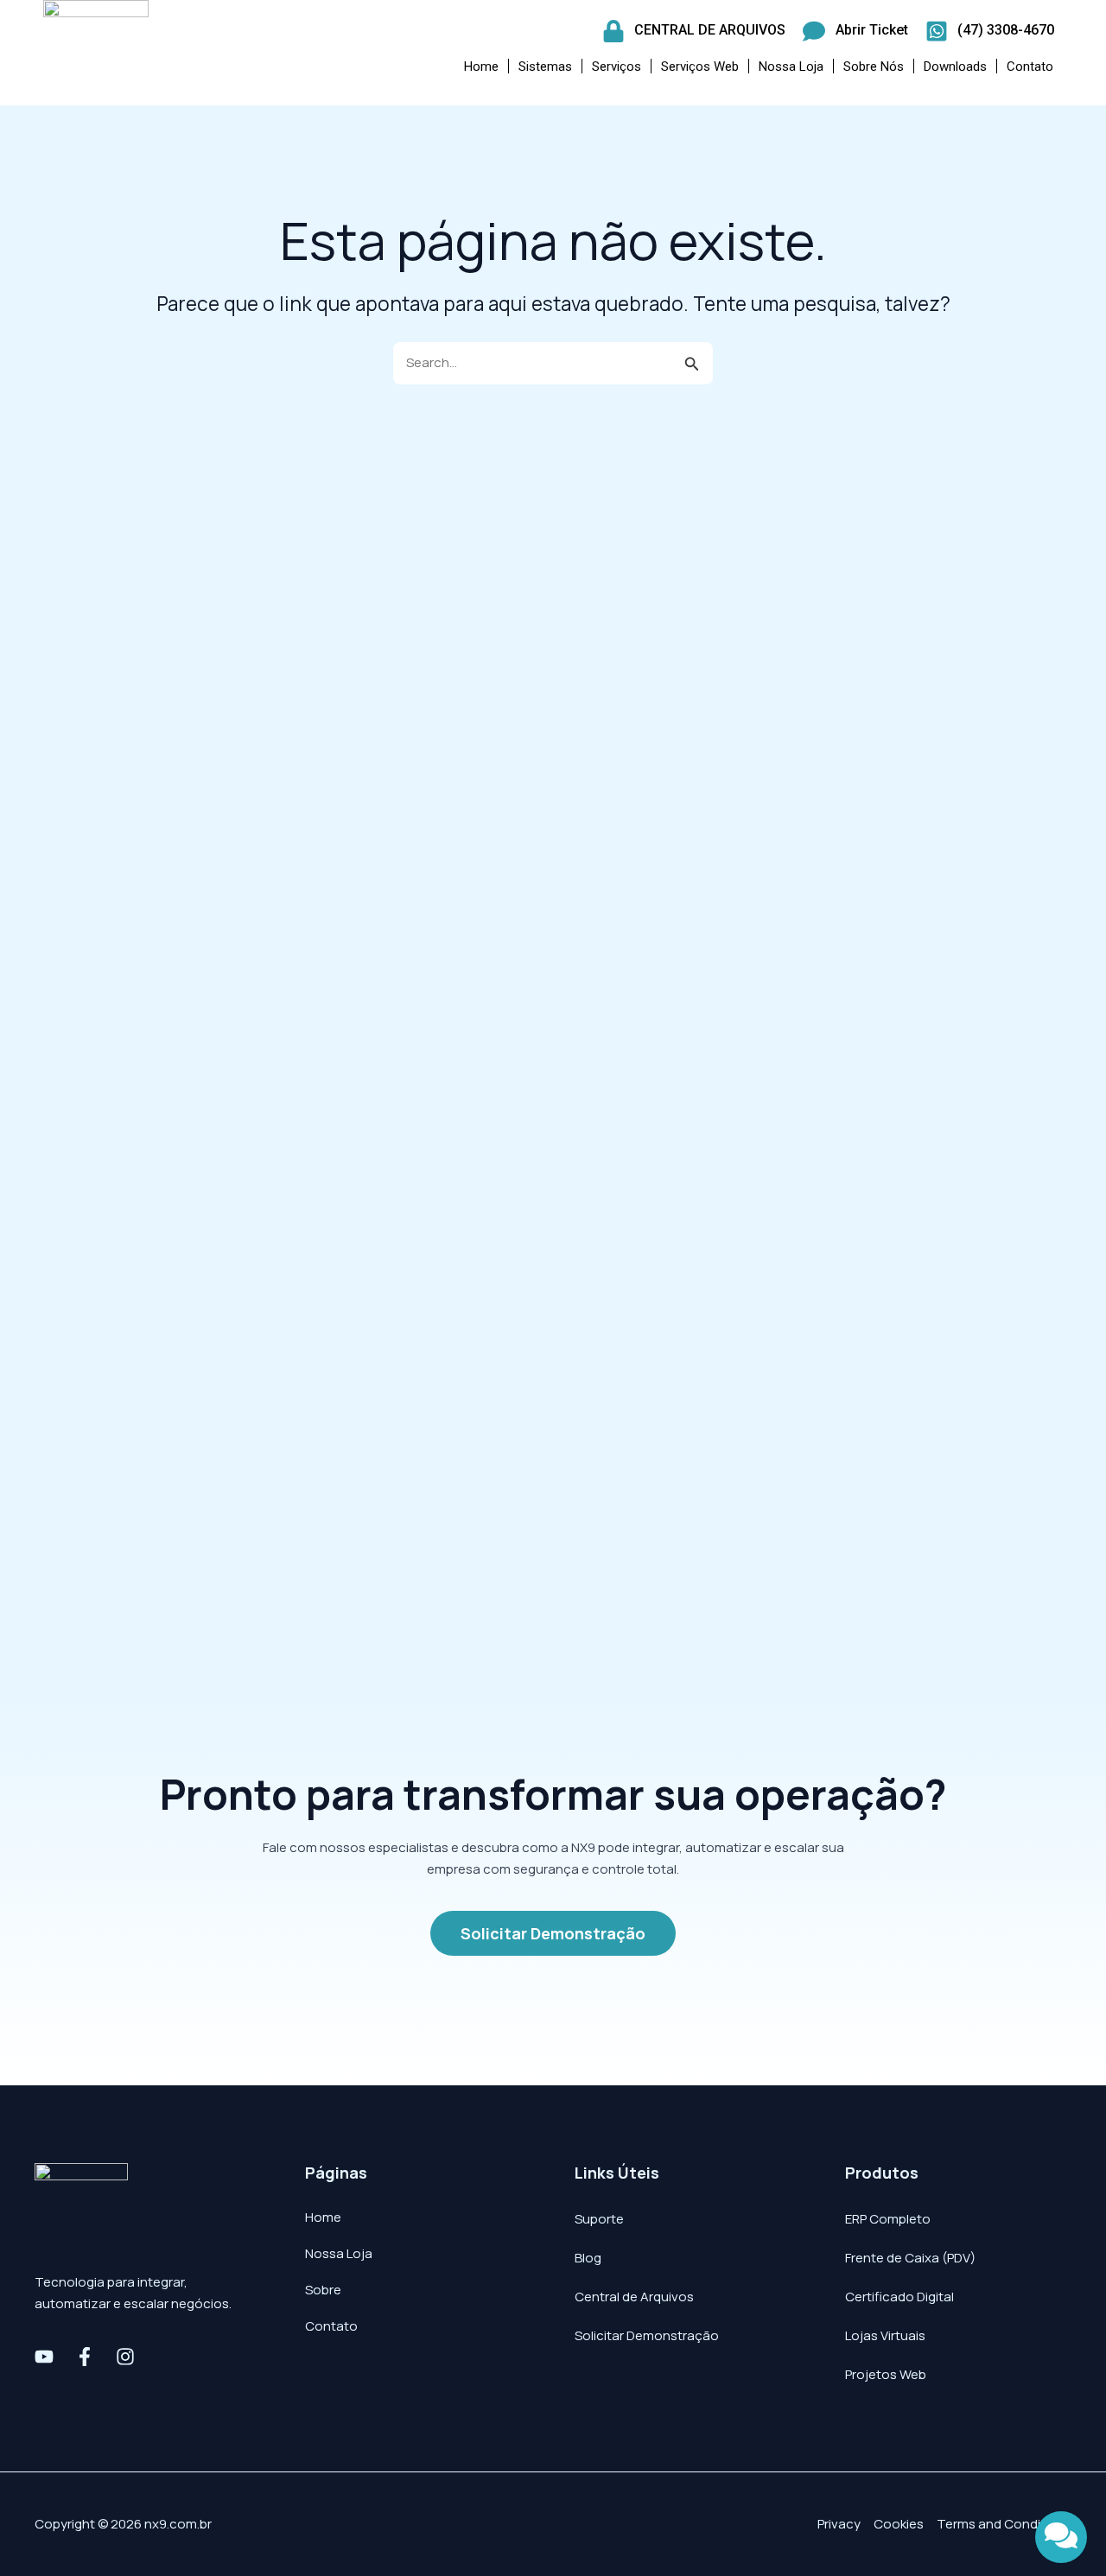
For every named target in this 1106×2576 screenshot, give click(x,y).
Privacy (839, 2524)
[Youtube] (44, 2357)
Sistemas (545, 67)
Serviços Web (700, 67)
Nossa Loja (791, 67)
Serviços (617, 67)
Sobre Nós (874, 67)
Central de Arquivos (634, 2297)
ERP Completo (888, 2219)
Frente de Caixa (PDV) (910, 2258)
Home (481, 67)
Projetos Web (886, 2374)
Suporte (599, 2219)
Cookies (899, 2524)
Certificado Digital (899, 2297)
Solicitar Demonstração (647, 2335)
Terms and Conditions (1004, 2524)
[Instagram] (125, 2357)
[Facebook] (85, 2357)
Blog (588, 2258)
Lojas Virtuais (885, 2335)
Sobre (323, 2290)
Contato (1030, 67)
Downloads (955, 67)
